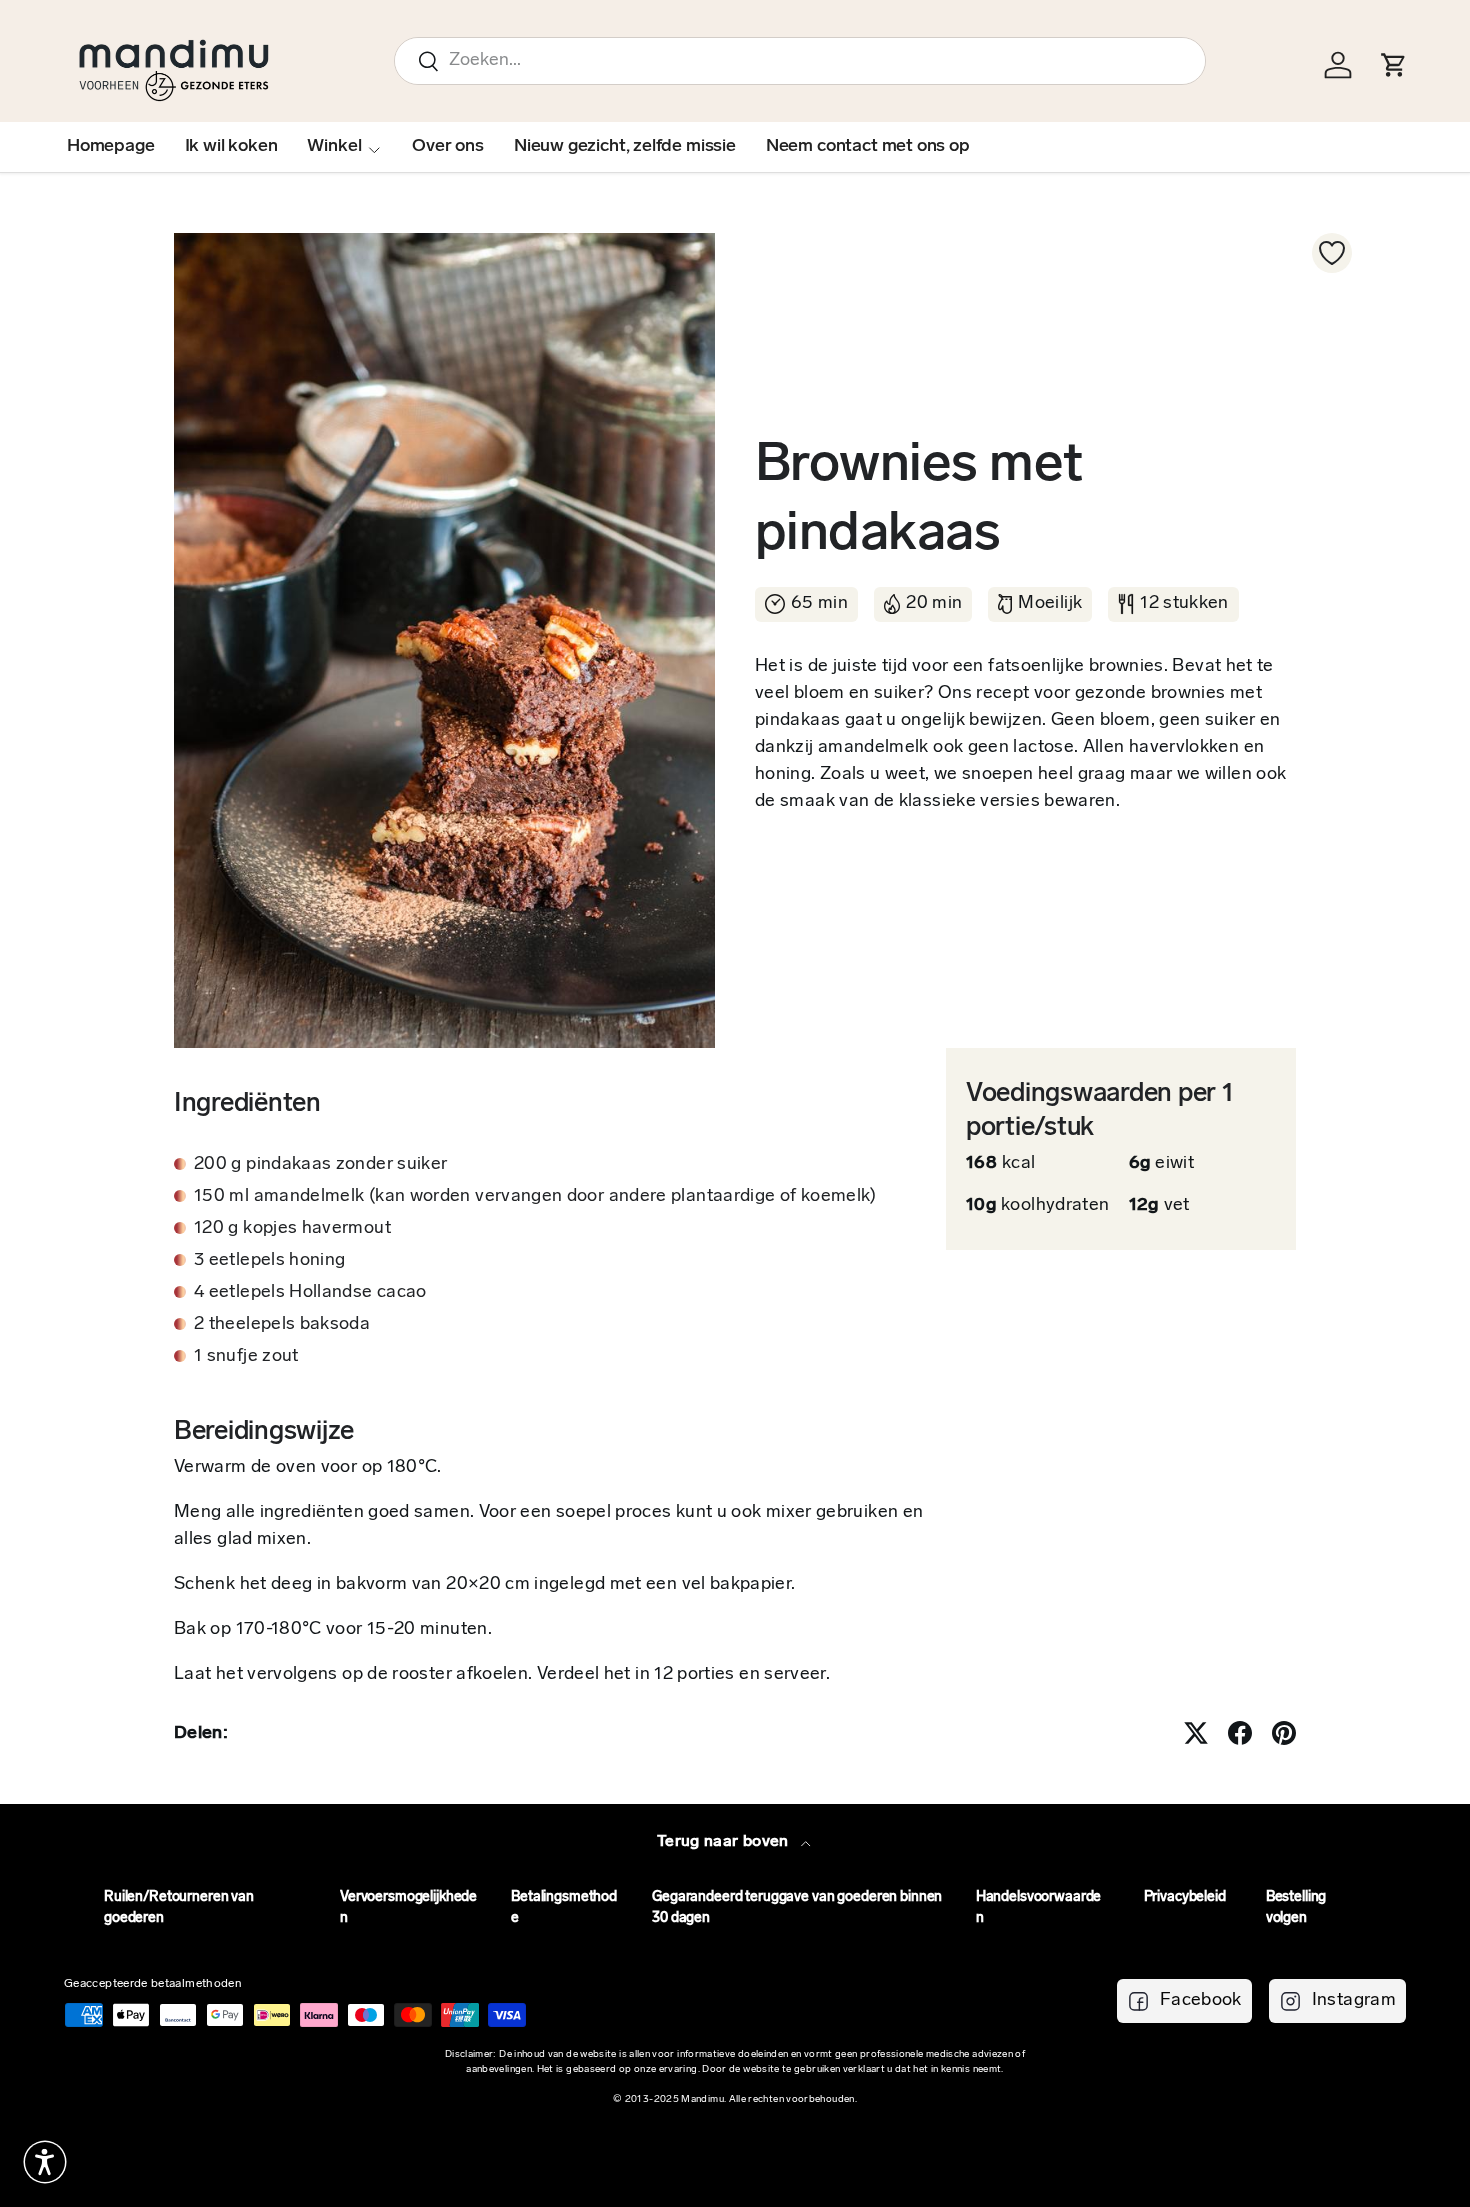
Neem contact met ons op (868, 147)
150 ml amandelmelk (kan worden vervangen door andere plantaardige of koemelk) (535, 1197)
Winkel (334, 147)
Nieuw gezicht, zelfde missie (625, 147)
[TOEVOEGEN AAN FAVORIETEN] (1332, 253)
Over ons (448, 147)
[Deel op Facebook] (1240, 1733)
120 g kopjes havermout (292, 1229)
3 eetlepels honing (269, 1261)
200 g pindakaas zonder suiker (320, 1165)
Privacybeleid (1185, 1897)
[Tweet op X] (1196, 1733)
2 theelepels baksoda (282, 1325)
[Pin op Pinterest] (1284, 1733)
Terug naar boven (725, 1842)
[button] (45, 2162)
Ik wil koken (231, 147)
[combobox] (800, 61)
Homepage (111, 147)
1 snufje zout (246, 1357)
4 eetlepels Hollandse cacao (310, 1293)
